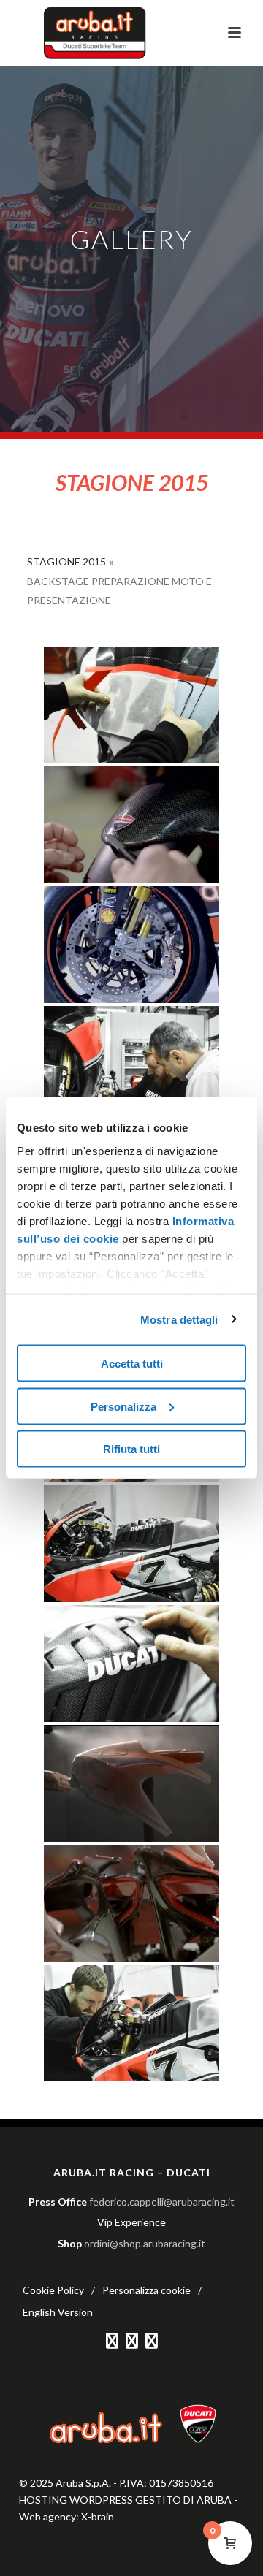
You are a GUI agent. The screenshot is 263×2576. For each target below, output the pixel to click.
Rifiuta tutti (131, 1449)
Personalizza (123, 1406)
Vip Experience (131, 2222)
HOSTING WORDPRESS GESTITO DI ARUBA (125, 2500)
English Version (58, 2312)
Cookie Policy (53, 2290)
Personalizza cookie (146, 2290)
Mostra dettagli (179, 1319)
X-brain (98, 2516)
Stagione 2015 (66, 561)
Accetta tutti (132, 1364)
